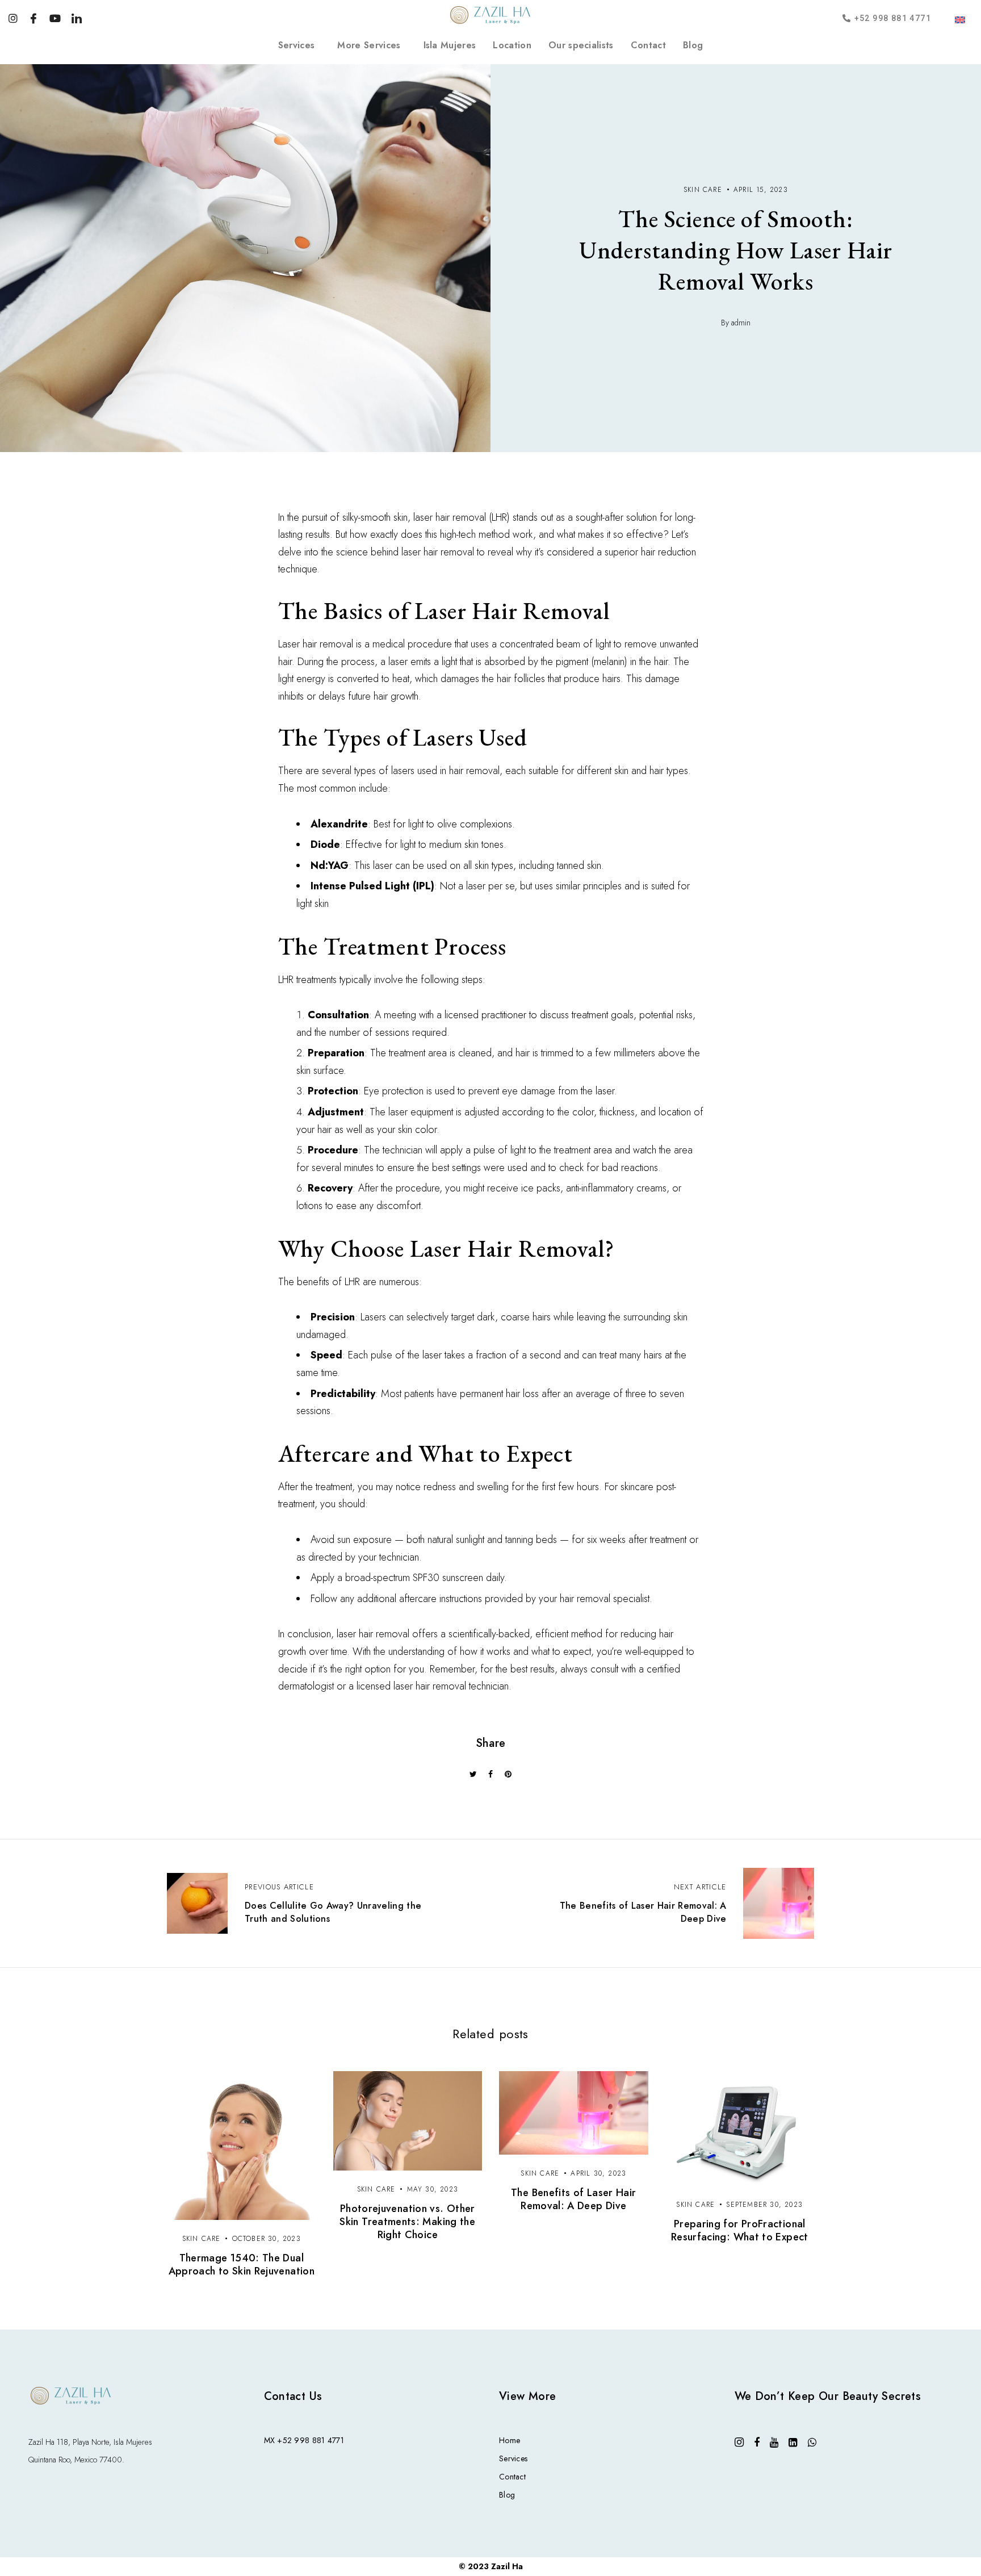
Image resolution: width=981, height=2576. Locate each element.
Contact (648, 45)
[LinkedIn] (76, 17)
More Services (369, 45)
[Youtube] (55, 17)
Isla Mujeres (450, 45)
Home (510, 2440)
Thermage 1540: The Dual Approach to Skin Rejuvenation (242, 2265)
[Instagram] (13, 17)
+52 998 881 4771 (310, 2440)
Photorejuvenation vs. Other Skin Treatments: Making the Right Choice (407, 2222)
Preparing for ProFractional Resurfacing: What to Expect (740, 2230)
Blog (693, 45)
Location (512, 45)
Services (297, 45)
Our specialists (581, 45)
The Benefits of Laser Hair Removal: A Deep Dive (573, 2199)
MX (270, 2440)
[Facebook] (33, 17)
